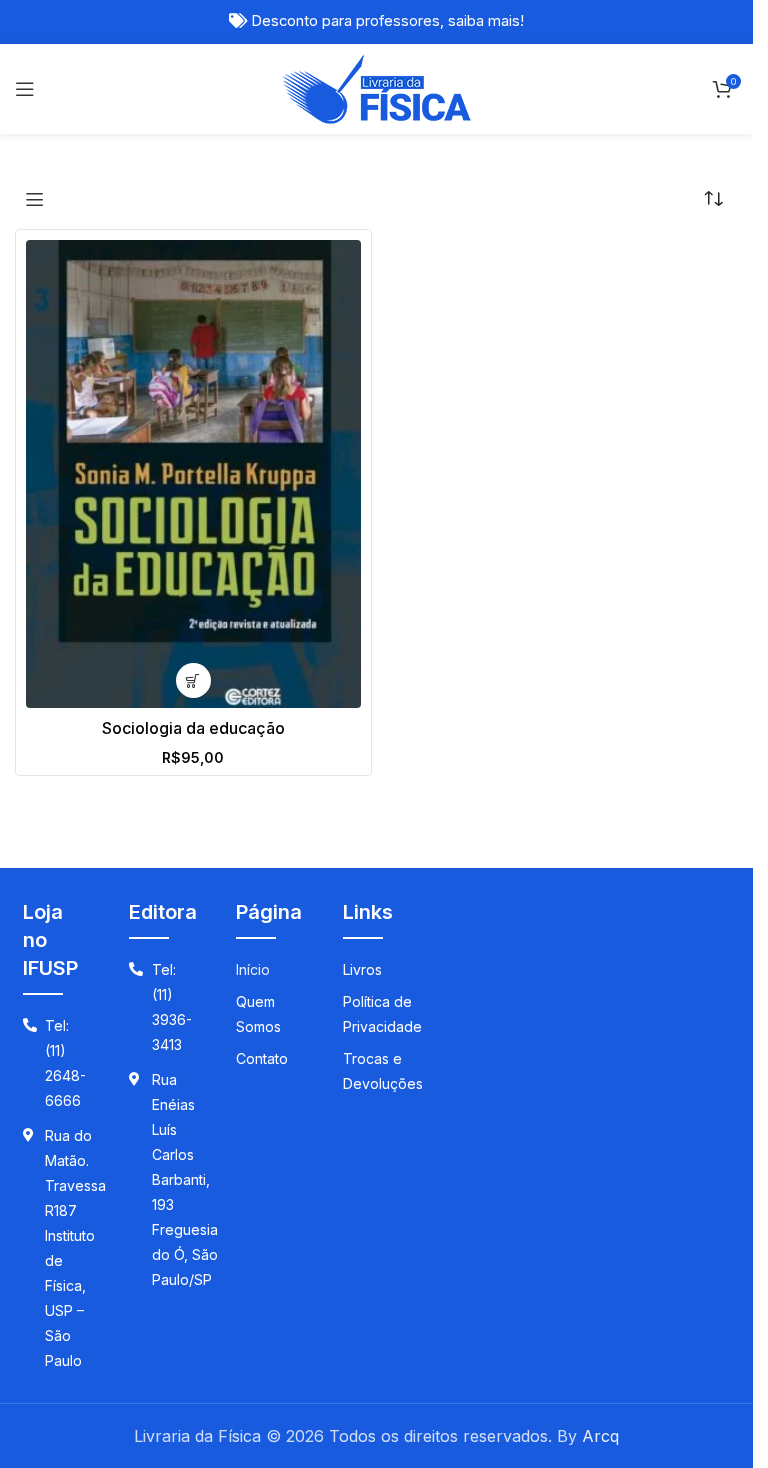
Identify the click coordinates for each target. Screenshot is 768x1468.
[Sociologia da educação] (193, 474)
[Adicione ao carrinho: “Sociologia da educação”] (193, 680)
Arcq (600, 1436)
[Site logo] (376, 87)
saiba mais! (486, 21)
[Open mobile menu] (25, 89)
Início (253, 969)
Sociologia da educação (193, 728)
